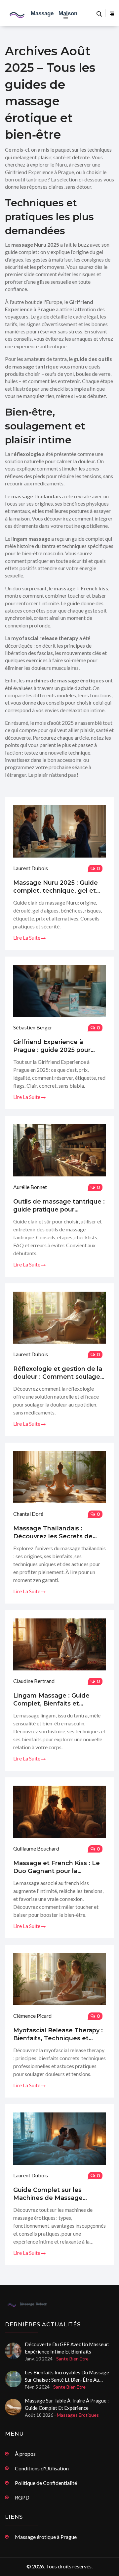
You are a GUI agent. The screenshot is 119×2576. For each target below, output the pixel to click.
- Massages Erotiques (77, 2415)
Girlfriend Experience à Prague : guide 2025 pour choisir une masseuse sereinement (52, 1046)
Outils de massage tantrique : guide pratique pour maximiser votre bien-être (59, 1206)
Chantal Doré (28, 1514)
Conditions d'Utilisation (42, 2468)
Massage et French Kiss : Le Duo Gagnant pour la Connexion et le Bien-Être (57, 1867)
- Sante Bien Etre (71, 2359)
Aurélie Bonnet (30, 1187)
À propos (25, 2454)
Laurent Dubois (31, 868)
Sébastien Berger (33, 1027)
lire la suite (27, 938)
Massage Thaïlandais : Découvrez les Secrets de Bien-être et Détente (53, 1533)
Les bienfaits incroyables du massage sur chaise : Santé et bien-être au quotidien (67, 2376)
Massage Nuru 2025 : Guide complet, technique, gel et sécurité (56, 887)
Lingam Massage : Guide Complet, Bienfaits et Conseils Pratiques (51, 1700)
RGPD (22, 2497)
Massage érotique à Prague (46, 2537)
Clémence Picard (32, 2016)
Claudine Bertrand (34, 1681)
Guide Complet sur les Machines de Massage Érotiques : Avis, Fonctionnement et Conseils (57, 2194)
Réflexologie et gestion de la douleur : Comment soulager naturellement (58, 1373)
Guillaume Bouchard (36, 1848)
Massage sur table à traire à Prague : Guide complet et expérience (67, 2404)
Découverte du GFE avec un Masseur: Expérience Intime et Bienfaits (67, 2348)
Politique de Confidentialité (46, 2483)
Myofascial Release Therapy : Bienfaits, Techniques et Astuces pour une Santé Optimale (58, 2034)
